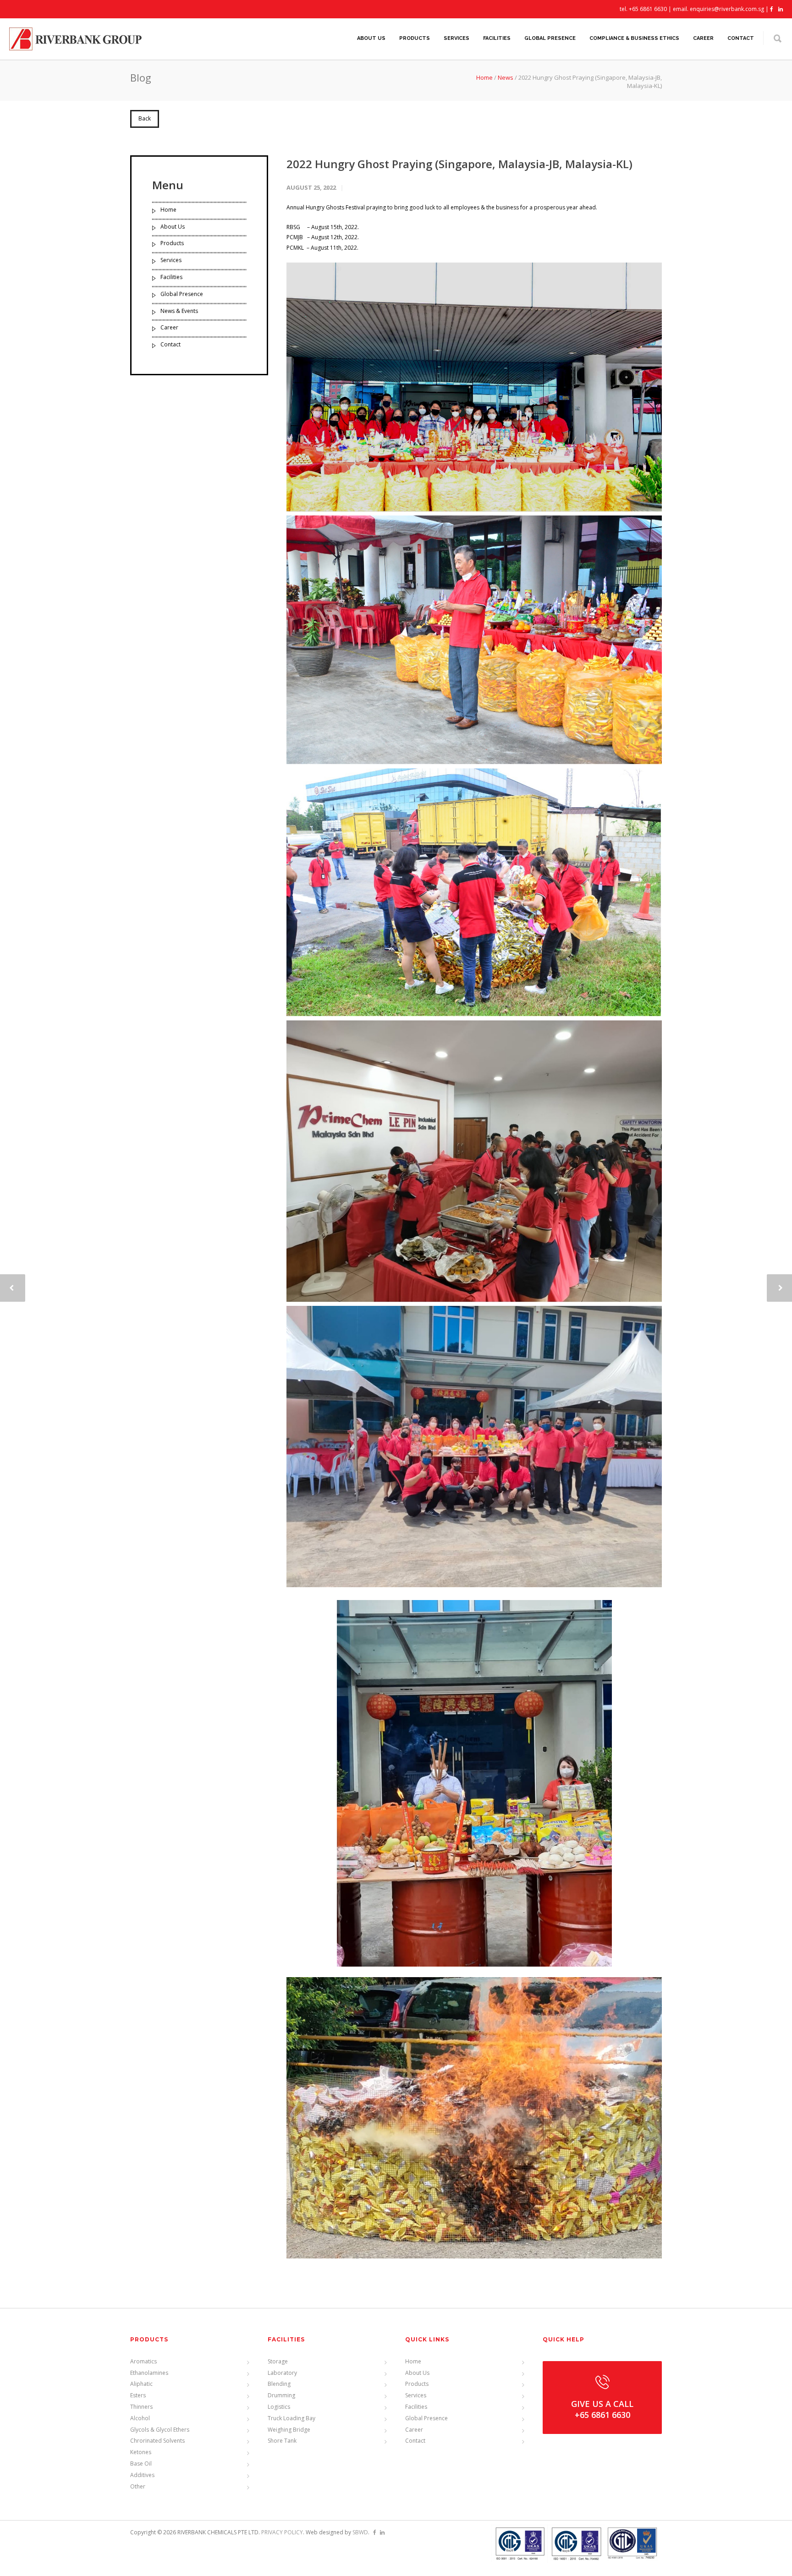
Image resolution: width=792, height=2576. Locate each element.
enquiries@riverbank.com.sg (727, 9)
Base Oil (141, 2464)
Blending (279, 2384)
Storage (278, 2361)
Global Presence (550, 38)
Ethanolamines (149, 2373)
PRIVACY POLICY (282, 2532)
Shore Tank (282, 2441)
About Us (371, 38)
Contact (741, 38)
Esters (138, 2395)
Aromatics (143, 2361)
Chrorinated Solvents (157, 2441)
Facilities (497, 38)
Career (703, 38)
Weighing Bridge (289, 2430)
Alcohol (140, 2418)
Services (456, 38)
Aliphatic (141, 2384)
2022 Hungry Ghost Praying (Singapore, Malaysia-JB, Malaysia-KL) (459, 164)
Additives (142, 2475)
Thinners (141, 2407)
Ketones (141, 2452)
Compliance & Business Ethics (634, 38)
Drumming (281, 2395)
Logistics (279, 2407)
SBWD (360, 2532)
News (506, 77)
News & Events (179, 311)
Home (484, 77)
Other (138, 2486)
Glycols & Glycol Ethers (160, 2430)
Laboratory (282, 2373)
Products (415, 38)
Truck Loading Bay (291, 2418)
